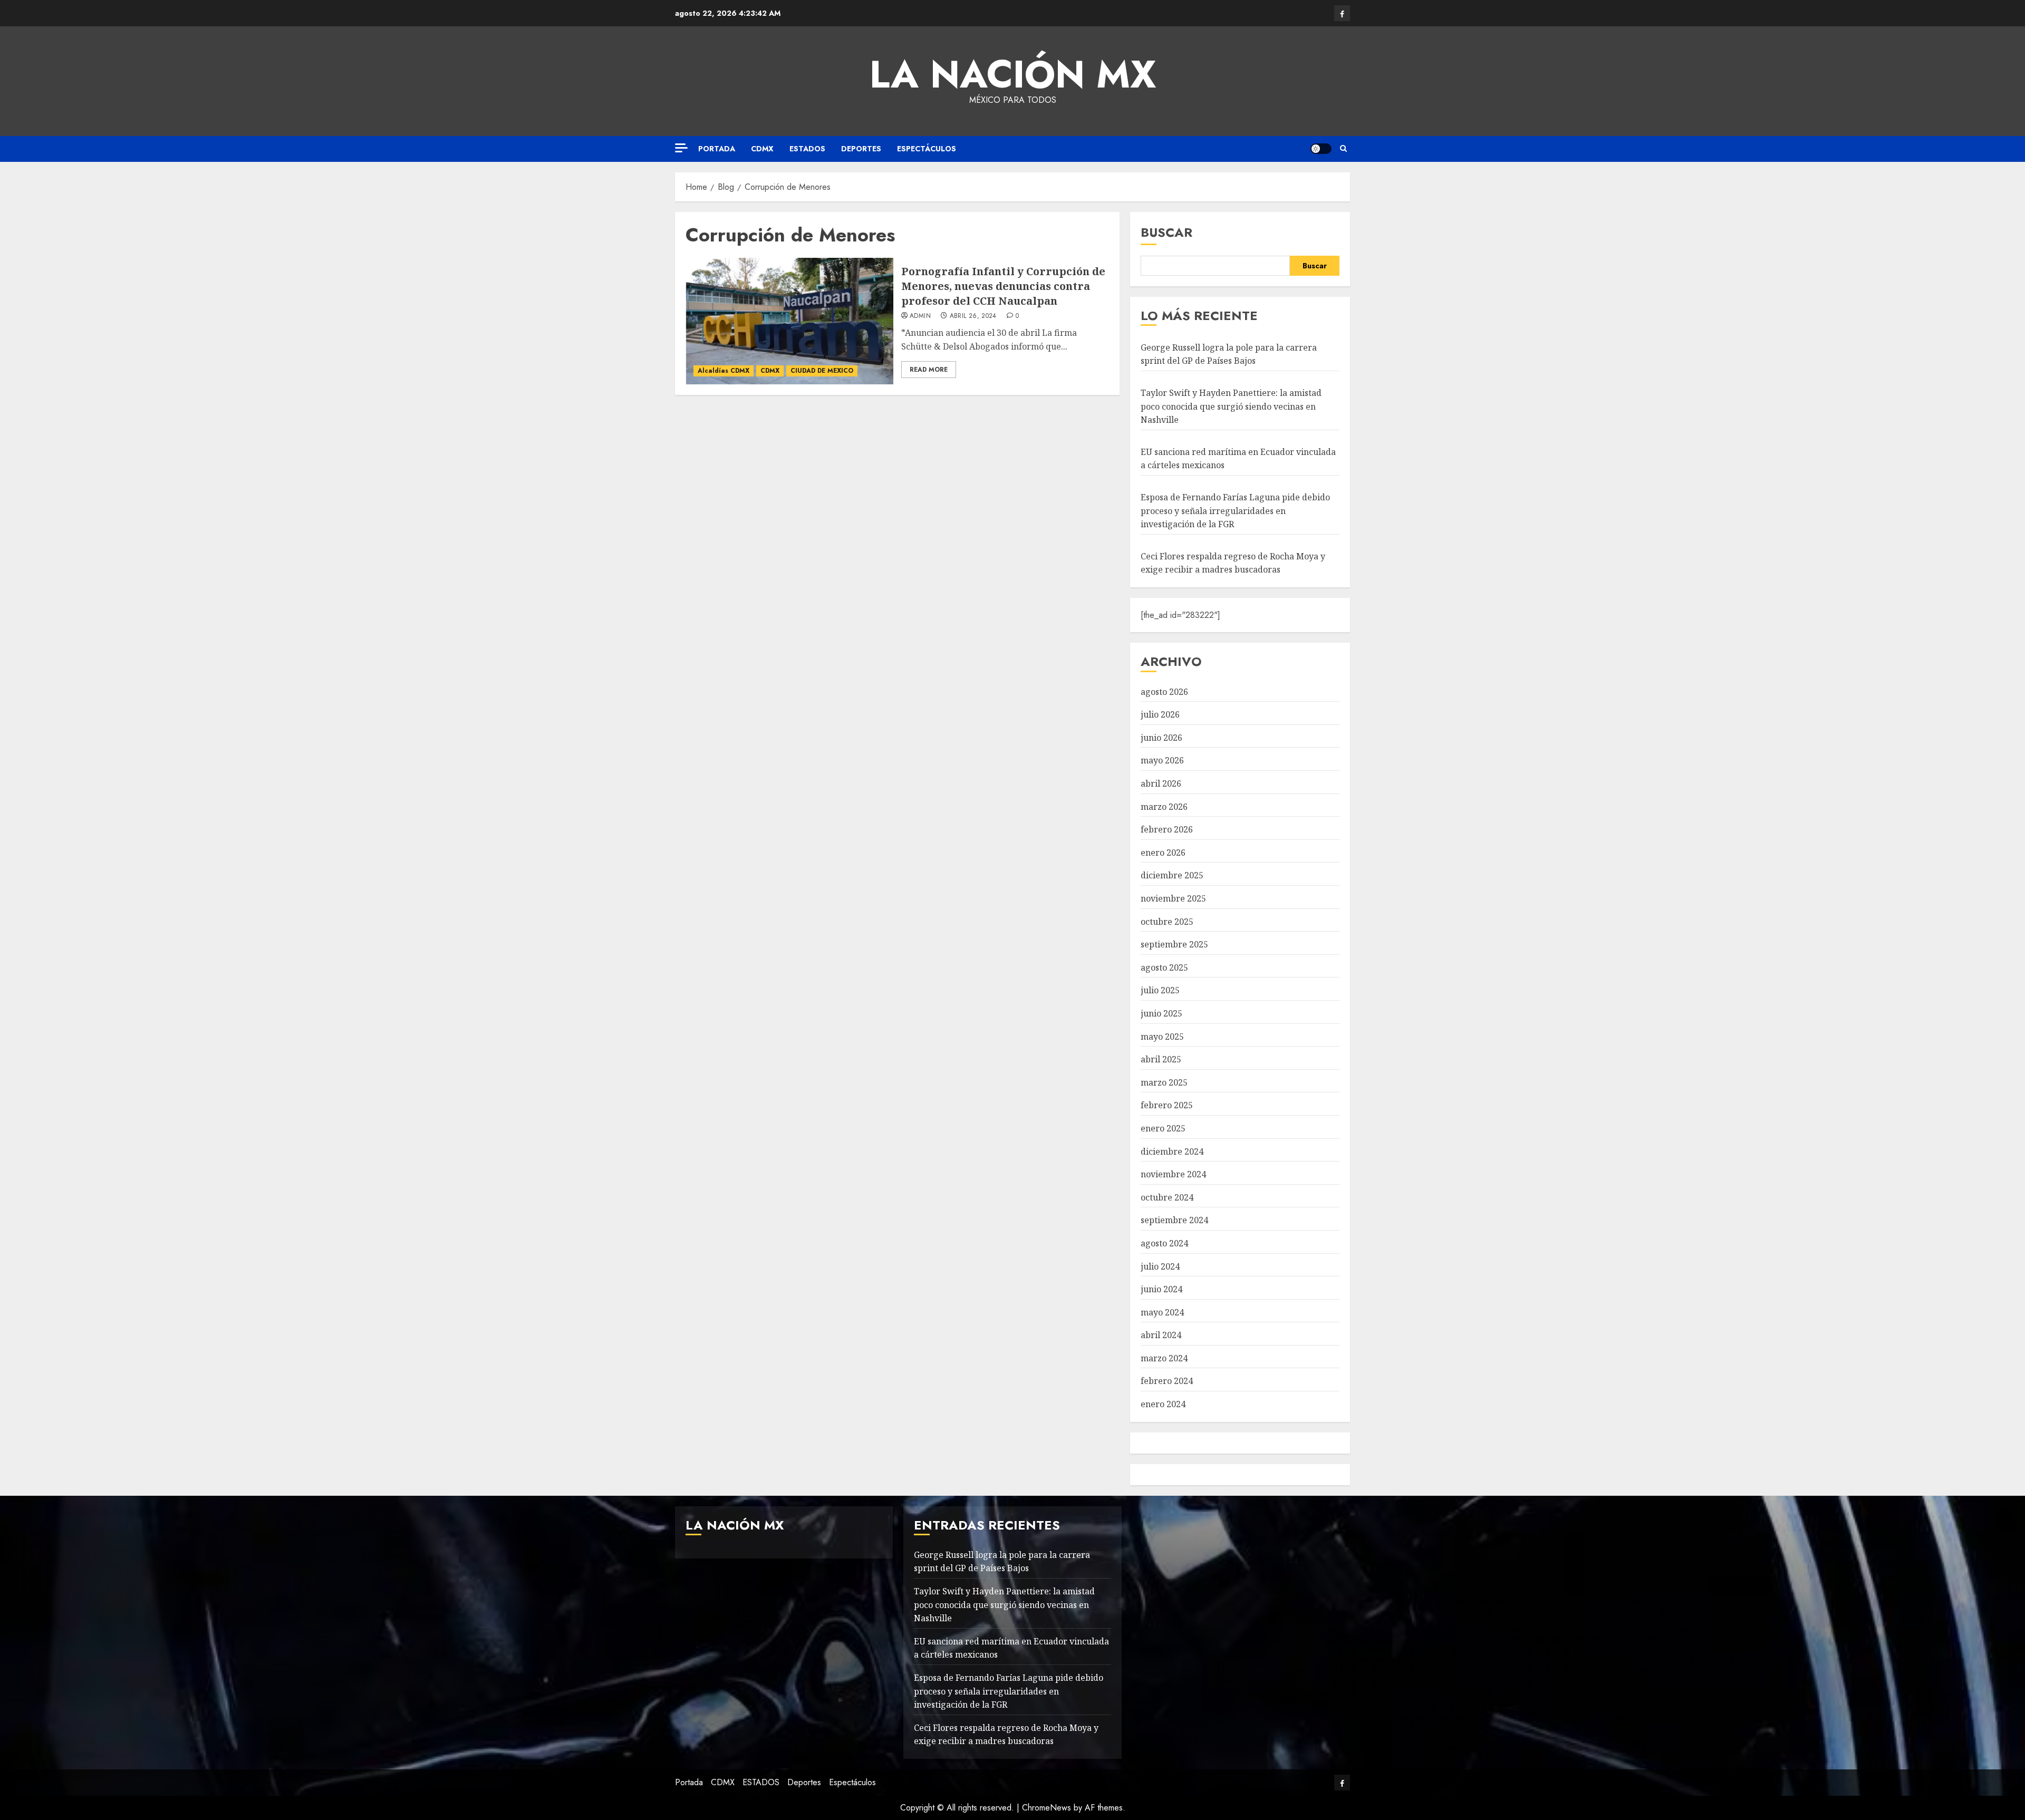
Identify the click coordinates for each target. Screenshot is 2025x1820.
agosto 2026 (1164, 692)
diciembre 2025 (1172, 875)
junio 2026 (1161, 738)
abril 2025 (1161, 1059)
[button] (1343, 149)
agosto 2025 (1164, 967)
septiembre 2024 (1174, 1220)
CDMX (762, 149)
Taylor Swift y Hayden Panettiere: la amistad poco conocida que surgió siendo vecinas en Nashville (1231, 406)
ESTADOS (807, 149)
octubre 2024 (1167, 1197)
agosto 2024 (1164, 1243)
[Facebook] (1342, 13)
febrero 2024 (1167, 1381)
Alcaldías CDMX (724, 371)
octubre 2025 (1167, 922)
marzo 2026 (1164, 807)
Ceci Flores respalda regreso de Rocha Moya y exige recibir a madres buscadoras (1006, 1735)
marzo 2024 (1164, 1358)
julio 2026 (1160, 714)
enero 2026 (1163, 853)
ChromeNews (1047, 1808)
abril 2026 (1161, 783)
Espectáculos (927, 149)
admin (920, 316)
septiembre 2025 (1174, 944)
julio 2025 (1160, 990)
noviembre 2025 (1173, 898)
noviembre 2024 (1173, 1174)
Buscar (1166, 232)
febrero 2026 (1167, 829)
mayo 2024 (1162, 1312)
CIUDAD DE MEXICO (822, 371)
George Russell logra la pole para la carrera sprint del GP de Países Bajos (1229, 354)
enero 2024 (1163, 1404)
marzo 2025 (1164, 1082)
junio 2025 (1161, 1013)
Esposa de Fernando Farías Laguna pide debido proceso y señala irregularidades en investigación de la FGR (1235, 511)
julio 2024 (1160, 1266)
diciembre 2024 (1172, 1151)
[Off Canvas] (681, 148)
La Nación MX (1013, 74)
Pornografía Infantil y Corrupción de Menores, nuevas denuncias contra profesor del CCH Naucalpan (1003, 286)
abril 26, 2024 (973, 316)
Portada (717, 149)
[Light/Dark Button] (1321, 149)
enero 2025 (1163, 1128)
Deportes (861, 149)
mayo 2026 (1162, 760)
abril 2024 (1161, 1335)
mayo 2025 (1162, 1037)
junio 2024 (1161, 1289)
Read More (929, 370)
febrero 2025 (1167, 1105)
